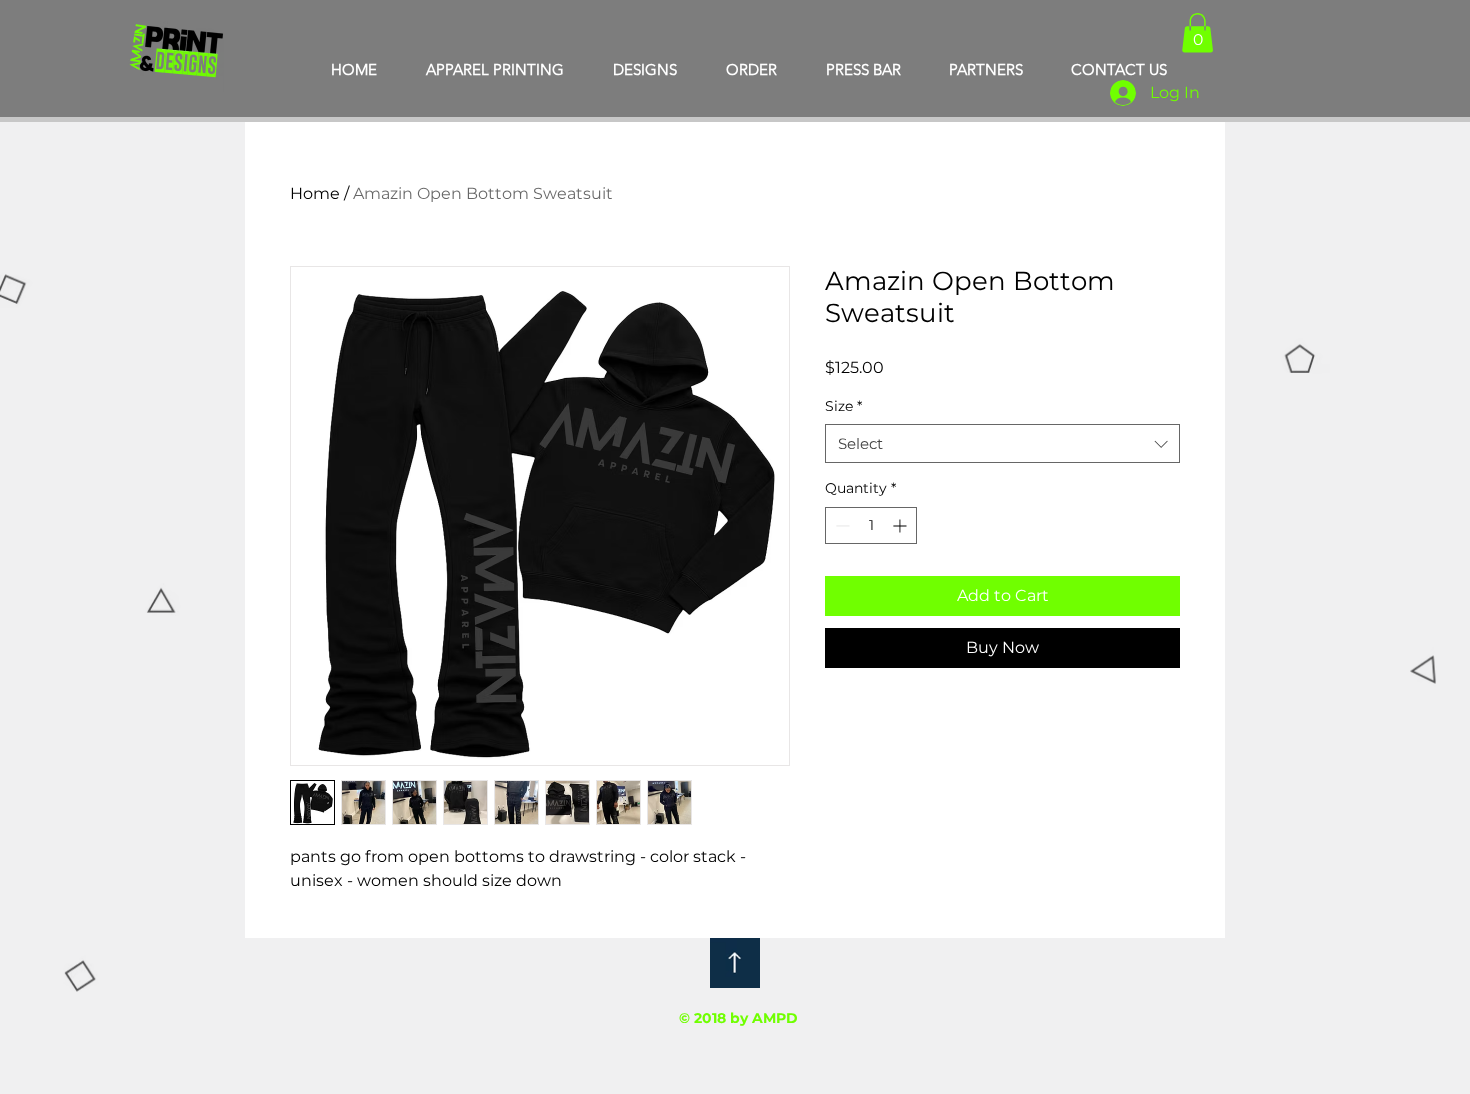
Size (843, 406)
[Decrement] (840, 525)
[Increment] (901, 525)
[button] (1197, 32)
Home (315, 193)
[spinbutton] (871, 525)
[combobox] (1002, 443)
